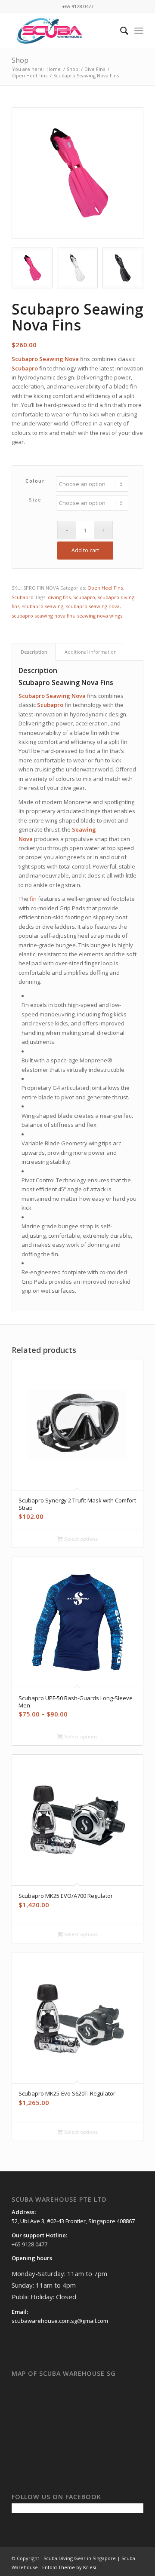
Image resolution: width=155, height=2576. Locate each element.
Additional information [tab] (91, 652)
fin (33, 899)
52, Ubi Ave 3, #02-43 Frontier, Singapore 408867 (73, 2221)
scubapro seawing (43, 606)
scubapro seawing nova (93, 606)
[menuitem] (120, 31)
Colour (35, 481)
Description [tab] (34, 652)
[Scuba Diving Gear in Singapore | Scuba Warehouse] (64, 31)
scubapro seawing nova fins (43, 616)
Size (35, 500)
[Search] (120, 31)
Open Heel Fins (105, 588)
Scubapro (23, 597)
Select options (80, 1539)
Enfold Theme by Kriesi (69, 2567)
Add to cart (85, 550)
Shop (20, 60)
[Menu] (139, 31)
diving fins (59, 597)
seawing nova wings (100, 616)
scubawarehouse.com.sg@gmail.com (60, 2321)
